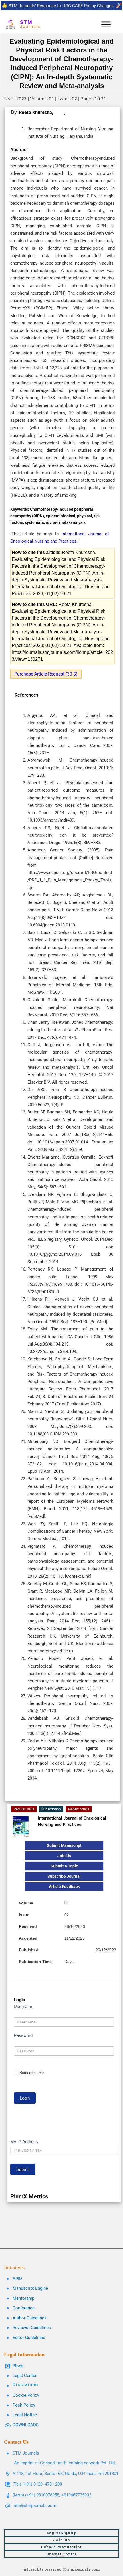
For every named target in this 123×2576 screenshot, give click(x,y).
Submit (23, 2169)
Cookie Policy (26, 2395)
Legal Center (25, 2376)
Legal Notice (25, 2415)
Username (24, 2006)
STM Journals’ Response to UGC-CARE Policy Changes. (62, 6)
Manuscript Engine (30, 2288)
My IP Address (24, 2142)
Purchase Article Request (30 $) (46, 674)
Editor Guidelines (29, 2338)
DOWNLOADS (26, 2425)
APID (17, 2279)
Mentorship (23, 2298)
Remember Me (32, 2073)
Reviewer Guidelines (32, 2328)
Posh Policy (24, 2405)
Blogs (18, 2366)
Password (23, 2035)
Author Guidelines (30, 2318)
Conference (24, 2308)
